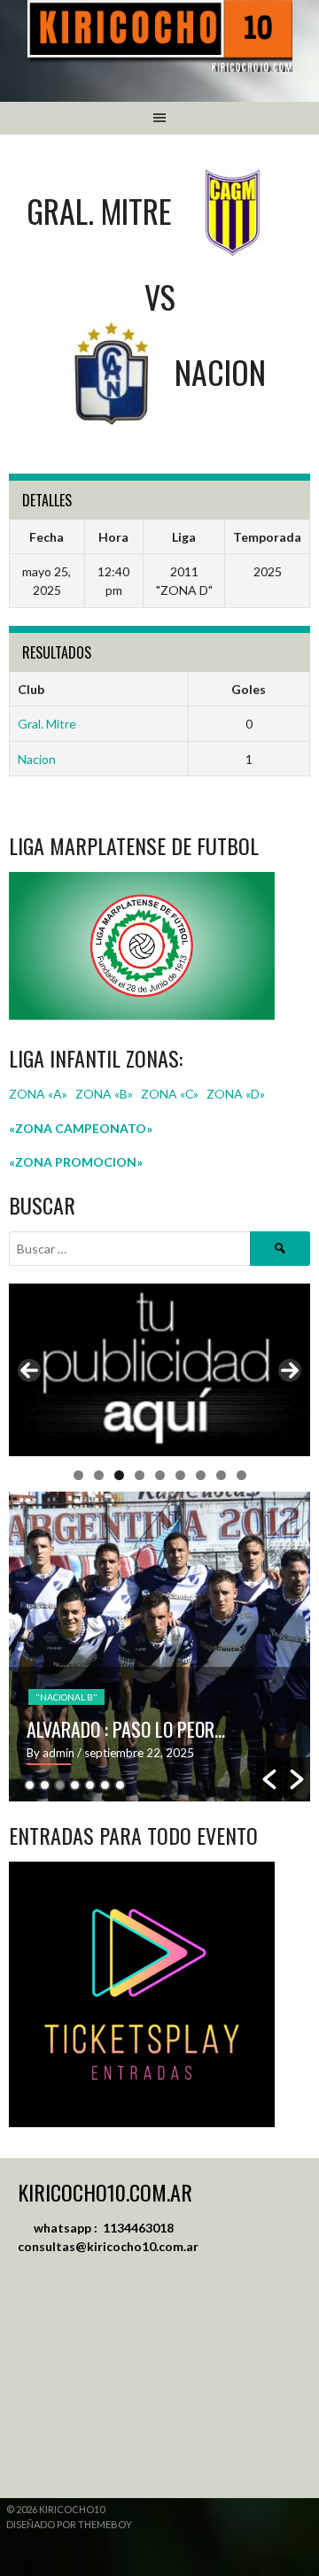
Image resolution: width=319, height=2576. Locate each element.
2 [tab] (99, 1475)
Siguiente (290, 1370)
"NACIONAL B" (66, 1697)
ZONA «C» (170, 1094)
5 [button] (90, 1785)
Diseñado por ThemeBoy (69, 2524)
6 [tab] (180, 1475)
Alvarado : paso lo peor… (126, 1729)
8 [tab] (221, 1475)
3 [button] (60, 1785)
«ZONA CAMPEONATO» (81, 1128)
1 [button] (30, 1785)
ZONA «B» (104, 1094)
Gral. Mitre (47, 724)
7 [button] (120, 1785)
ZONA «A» (38, 1094)
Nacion (37, 759)
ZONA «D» (237, 1094)
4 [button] (75, 1785)
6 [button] (105, 1785)
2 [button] (45, 1785)
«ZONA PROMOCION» (76, 1162)
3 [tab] (119, 1475)
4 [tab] (140, 1475)
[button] (269, 1779)
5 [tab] (160, 1475)
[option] (159, 1647)
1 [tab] (78, 1475)
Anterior (29, 1370)
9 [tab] (241, 1475)
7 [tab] (201, 1475)
